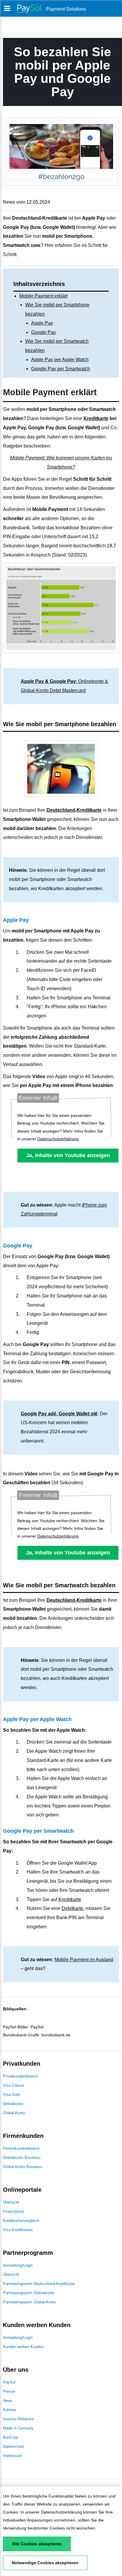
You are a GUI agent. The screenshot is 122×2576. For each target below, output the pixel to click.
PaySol (9, 2382)
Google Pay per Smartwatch (61, 369)
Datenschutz (14, 2446)
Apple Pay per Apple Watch (60, 360)
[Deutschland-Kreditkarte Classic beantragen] (61, 769)
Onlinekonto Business (22, 2158)
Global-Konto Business (23, 2167)
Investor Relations (19, 2419)
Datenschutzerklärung (61, 2512)
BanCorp (10, 2437)
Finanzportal (13, 2211)
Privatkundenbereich (20, 2076)
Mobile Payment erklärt (43, 296)
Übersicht (11, 2202)
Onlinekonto (13, 2104)
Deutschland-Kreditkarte (74, 810)
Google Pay (44, 332)
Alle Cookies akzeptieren (37, 2544)
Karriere (10, 2410)
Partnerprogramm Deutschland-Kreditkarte (39, 2284)
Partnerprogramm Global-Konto (29, 2302)
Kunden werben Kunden (23, 2347)
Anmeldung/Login (18, 2265)
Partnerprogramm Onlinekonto (29, 2293)
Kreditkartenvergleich (21, 2221)
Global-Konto (14, 2113)
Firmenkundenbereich (21, 2148)
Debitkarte (72, 1908)
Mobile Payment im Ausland (84, 1960)
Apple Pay (42, 323)
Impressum (13, 2456)
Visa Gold (11, 2095)
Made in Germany (18, 2428)
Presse (9, 2391)
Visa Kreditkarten (18, 2230)
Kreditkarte (96, 418)
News (8, 2401)
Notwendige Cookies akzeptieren (45, 2563)
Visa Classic (14, 2085)
